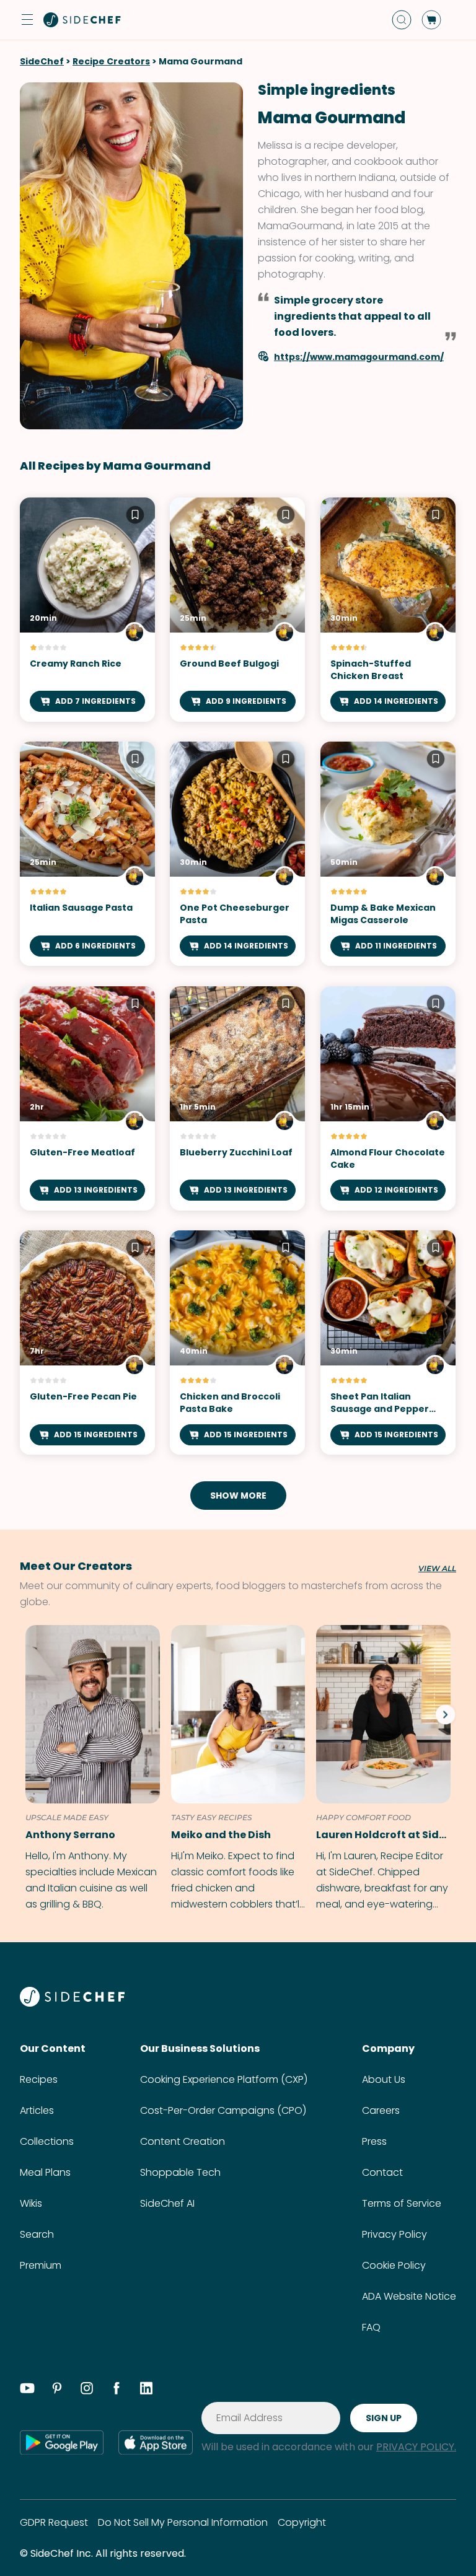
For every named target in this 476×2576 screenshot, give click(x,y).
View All (437, 1569)
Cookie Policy (394, 2265)
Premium (41, 2265)
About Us (384, 2079)
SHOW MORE (238, 1496)
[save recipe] (135, 517)
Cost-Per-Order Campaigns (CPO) (223, 2110)
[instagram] (87, 2390)
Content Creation (183, 2141)
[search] (402, 20)
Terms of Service (402, 2203)
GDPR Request (54, 2522)
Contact (382, 2172)
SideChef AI (167, 2203)
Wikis (31, 2203)
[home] (82, 20)
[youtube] (27, 2390)
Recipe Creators (111, 61)
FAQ (371, 2327)
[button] (27, 20)
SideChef (42, 61)
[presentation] (445, 1714)
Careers (381, 2110)
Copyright (302, 2522)
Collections (47, 2141)
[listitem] (90, 1769)
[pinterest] (57, 2390)
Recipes (39, 2079)
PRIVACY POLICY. (416, 2447)
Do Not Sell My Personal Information (183, 2522)
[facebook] (117, 2390)
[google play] (62, 2442)
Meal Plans (45, 2172)
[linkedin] (146, 2390)
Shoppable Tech (180, 2172)
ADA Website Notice (409, 2296)
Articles (37, 2110)
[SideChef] (72, 2003)
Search (37, 2234)
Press (374, 2141)
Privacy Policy (394, 2234)
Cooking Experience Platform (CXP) (224, 2079)
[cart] (431, 20)
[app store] (156, 2442)
